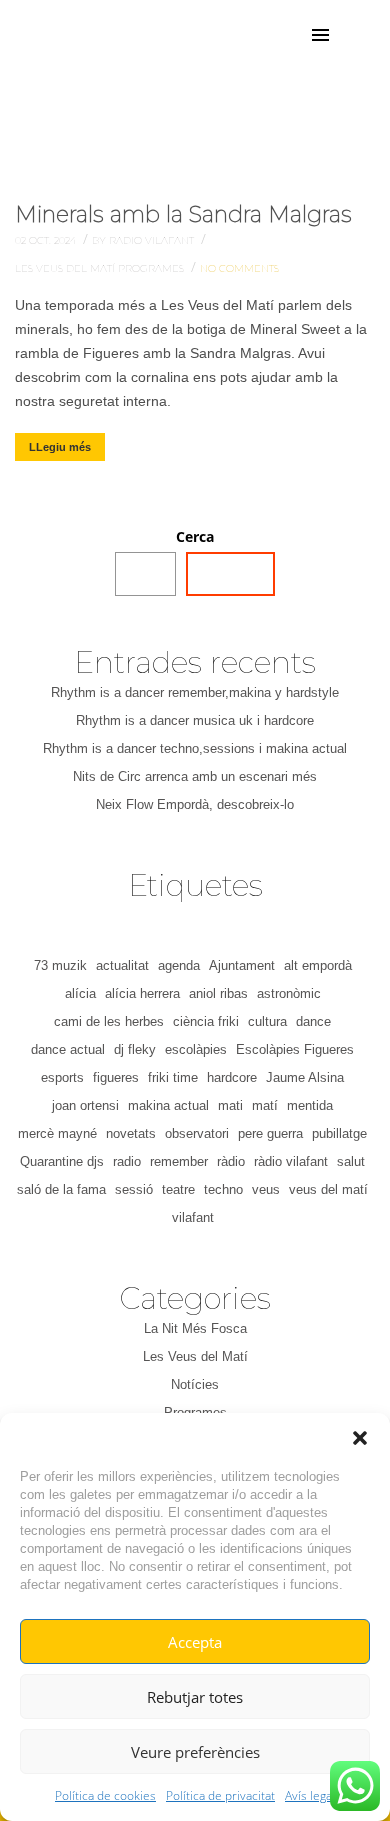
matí (265, 1105)
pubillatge (339, 1133)
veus (266, 1189)
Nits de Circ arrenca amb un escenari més (195, 776)
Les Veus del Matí (66, 268)
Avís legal (310, 1795)
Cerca (195, 536)
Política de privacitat (220, 1795)
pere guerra (270, 1133)
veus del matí (328, 1189)
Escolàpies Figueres (295, 1049)
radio (127, 1161)
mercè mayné (57, 1133)
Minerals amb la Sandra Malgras (183, 214)
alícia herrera (142, 993)
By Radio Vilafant (144, 240)
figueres (116, 1077)
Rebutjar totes (195, 1697)
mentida (310, 1105)
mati (230, 1105)
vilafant (193, 1217)
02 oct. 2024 (47, 240)
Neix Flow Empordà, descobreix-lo (195, 804)
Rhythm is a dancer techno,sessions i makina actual (195, 748)
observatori (197, 1133)
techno (223, 1189)
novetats (131, 1133)
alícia (80, 993)
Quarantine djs (62, 1161)
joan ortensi (85, 1105)
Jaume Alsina (305, 1077)
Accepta (195, 1642)
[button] (360, 1438)
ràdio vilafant (291, 1161)
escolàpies (196, 1049)
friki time (173, 1077)
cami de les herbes (109, 1021)
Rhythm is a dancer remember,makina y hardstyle (195, 692)
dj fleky (135, 1049)
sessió (134, 1189)
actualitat (122, 965)
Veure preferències (195, 1752)
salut (351, 1161)
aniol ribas (218, 993)
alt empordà (318, 965)
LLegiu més (60, 447)
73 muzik (60, 965)
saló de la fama (61, 1189)
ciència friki (206, 1021)
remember (179, 1161)
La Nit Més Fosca (195, 1328)
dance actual (68, 1049)
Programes (152, 268)
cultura (267, 1021)
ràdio (231, 1161)
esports (62, 1077)
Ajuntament (242, 965)
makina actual (168, 1105)
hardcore (232, 1077)
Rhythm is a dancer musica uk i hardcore (195, 720)
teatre (178, 1189)
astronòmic (289, 993)
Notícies (195, 1384)
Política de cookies (105, 1795)
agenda (179, 965)
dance (313, 1021)
